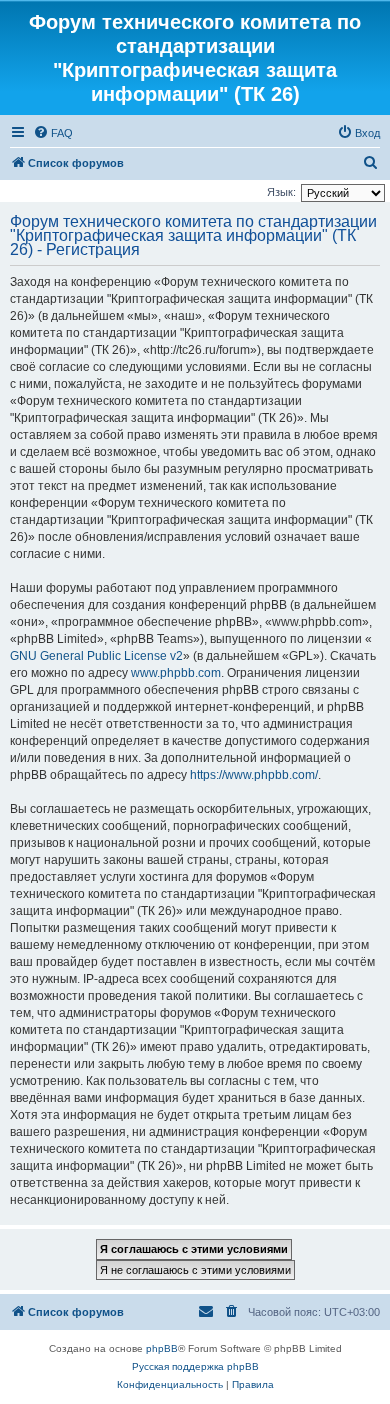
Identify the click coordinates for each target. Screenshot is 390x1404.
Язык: (281, 192)
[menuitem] (53, 133)
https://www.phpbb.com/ (254, 775)
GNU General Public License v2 (96, 656)
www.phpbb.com (176, 673)
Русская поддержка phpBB (195, 1366)
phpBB (162, 1348)
